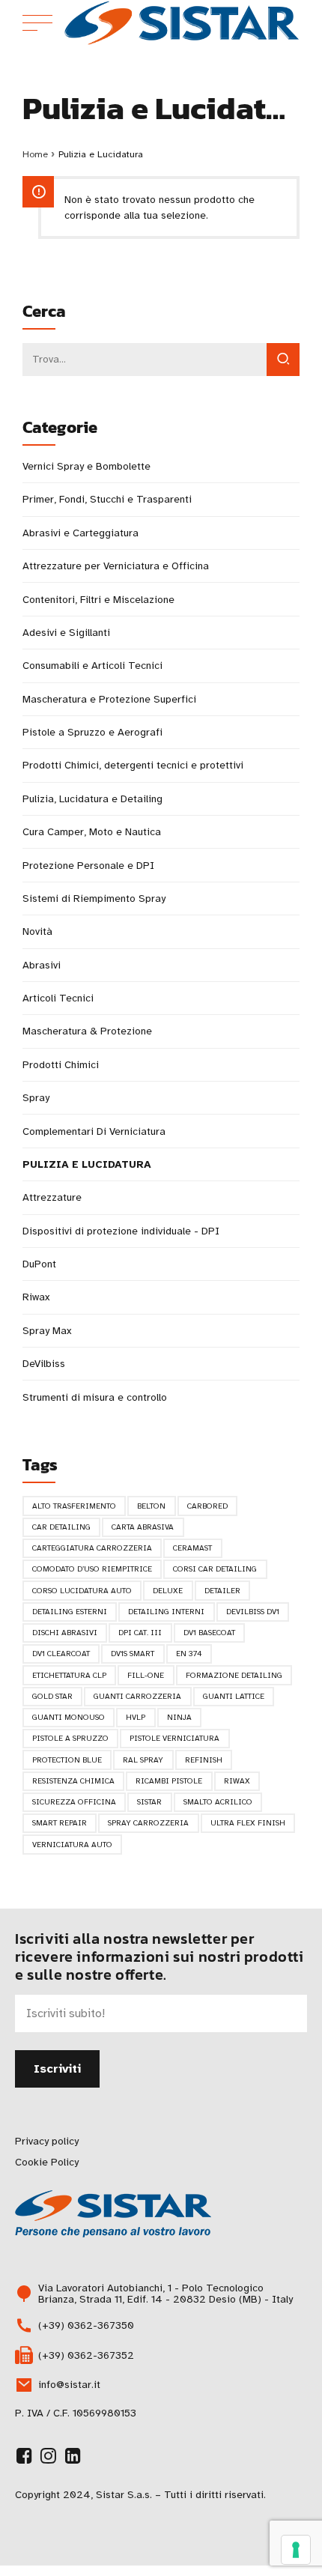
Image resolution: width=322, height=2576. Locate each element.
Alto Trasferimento (74, 1506)
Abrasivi (42, 965)
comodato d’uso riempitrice (92, 1569)
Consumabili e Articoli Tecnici (92, 666)
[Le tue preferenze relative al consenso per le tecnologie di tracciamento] (296, 2550)
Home (35, 154)
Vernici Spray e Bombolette (86, 466)
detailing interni (166, 1612)
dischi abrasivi (65, 1633)
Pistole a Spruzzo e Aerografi (92, 732)
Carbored (207, 1506)
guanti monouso (69, 1717)
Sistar (149, 1802)
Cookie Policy (47, 2162)
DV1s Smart (133, 1654)
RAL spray (143, 1760)
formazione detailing (234, 1675)
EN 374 (189, 1654)
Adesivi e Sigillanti (66, 633)
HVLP (136, 1717)
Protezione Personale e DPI (88, 866)
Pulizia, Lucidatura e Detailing (92, 799)
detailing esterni (70, 1612)
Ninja (179, 1717)
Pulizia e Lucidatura (87, 1164)
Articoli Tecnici (58, 998)
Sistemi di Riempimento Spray (94, 898)
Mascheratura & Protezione (87, 1031)
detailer (222, 1591)
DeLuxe (168, 1591)
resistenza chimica (73, 1781)
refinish (204, 1760)
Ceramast (192, 1548)
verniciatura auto (72, 1845)
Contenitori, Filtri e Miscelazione (98, 600)
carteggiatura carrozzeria (92, 1548)
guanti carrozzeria (137, 1696)
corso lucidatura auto (82, 1591)
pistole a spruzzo (70, 1738)
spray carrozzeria (148, 1823)
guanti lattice (234, 1696)
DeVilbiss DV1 (253, 1612)
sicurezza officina (74, 1802)
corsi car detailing (215, 1569)
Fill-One (146, 1675)
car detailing (61, 1527)
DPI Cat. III (140, 1633)
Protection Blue (67, 1760)
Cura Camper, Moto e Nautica (92, 832)
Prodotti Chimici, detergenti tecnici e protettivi (133, 765)
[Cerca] (283, 360)
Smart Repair (60, 1823)
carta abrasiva (143, 1527)
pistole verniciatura (174, 1738)
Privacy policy (47, 2141)
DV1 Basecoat (209, 1633)
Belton (151, 1506)
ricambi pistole (169, 1781)
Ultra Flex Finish (248, 1823)
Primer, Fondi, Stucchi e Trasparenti (107, 499)
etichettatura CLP (69, 1675)
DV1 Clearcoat (61, 1654)
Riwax (36, 1297)
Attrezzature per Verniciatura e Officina (116, 566)
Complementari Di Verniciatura (94, 1131)
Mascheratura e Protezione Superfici (109, 699)
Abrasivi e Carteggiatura (80, 533)
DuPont (39, 1264)
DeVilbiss (44, 1364)
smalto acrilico (218, 1802)
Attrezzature (52, 1197)
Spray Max (47, 1331)
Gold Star (52, 1696)
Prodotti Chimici (61, 1065)
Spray (36, 1098)
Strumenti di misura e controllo (95, 1397)
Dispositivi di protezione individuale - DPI (121, 1231)
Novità (37, 931)
